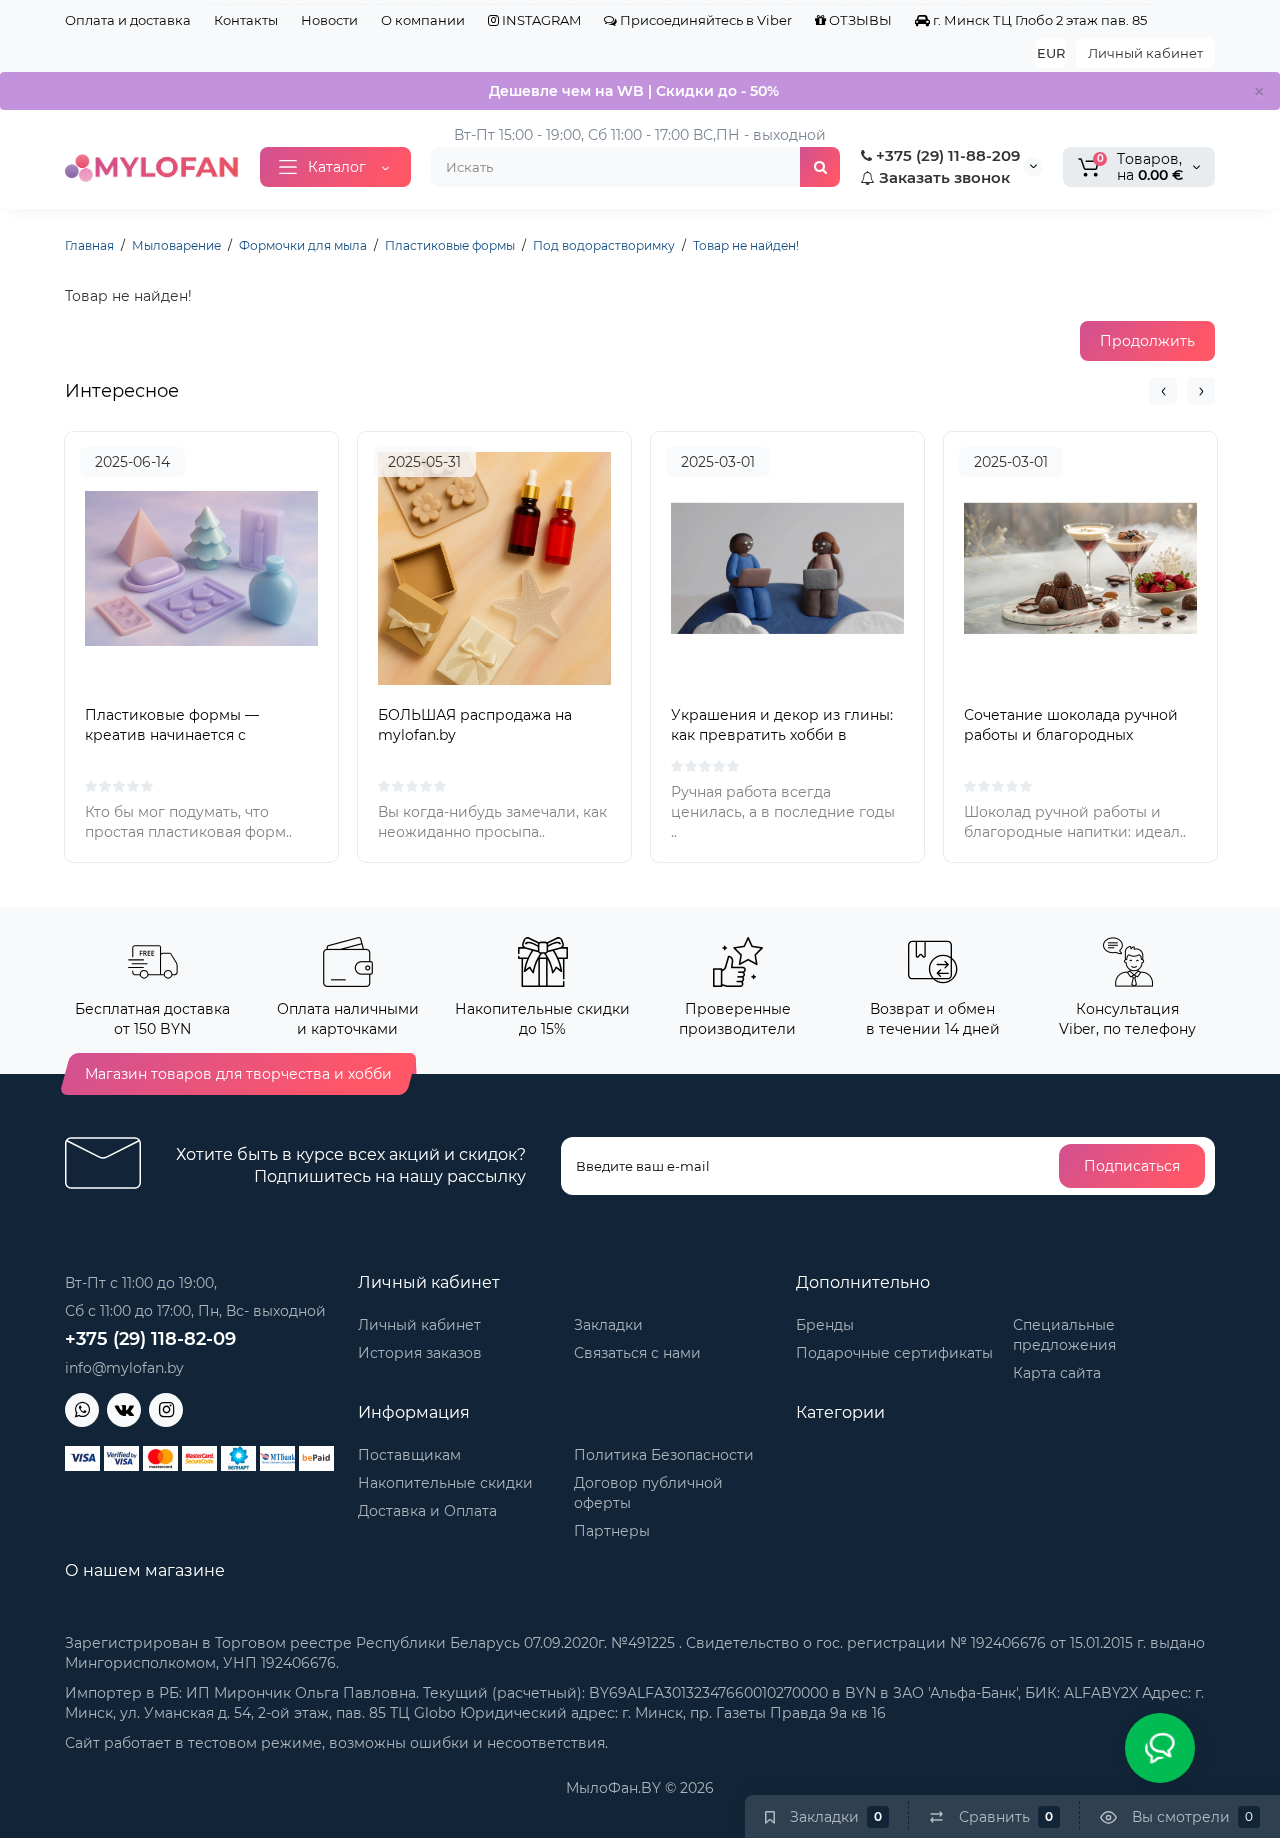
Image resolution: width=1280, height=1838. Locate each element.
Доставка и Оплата (427, 1511)
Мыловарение (176, 245)
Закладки (608, 1325)
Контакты (246, 20)
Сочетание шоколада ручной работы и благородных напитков (1071, 735)
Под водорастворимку (604, 245)
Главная (89, 245)
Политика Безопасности (664, 1455)
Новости (329, 20)
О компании (423, 20)
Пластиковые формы (450, 245)
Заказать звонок (942, 177)
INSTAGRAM (540, 20)
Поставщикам (409, 1455)
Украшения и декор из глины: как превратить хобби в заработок (782, 735)
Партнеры (612, 1531)
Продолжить (1147, 341)
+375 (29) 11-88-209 (946, 155)
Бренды (825, 1325)
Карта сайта (1057, 1373)
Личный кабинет (1145, 53)
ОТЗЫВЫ (859, 20)
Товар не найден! (746, 245)
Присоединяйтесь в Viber (704, 20)
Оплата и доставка (128, 20)
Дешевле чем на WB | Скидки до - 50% (634, 91)
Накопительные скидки (445, 1483)
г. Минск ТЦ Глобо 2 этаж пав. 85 (1038, 20)
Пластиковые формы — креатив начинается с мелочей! (172, 735)
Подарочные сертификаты (894, 1353)
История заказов (420, 1353)
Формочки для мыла (303, 245)
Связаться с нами (637, 1353)
